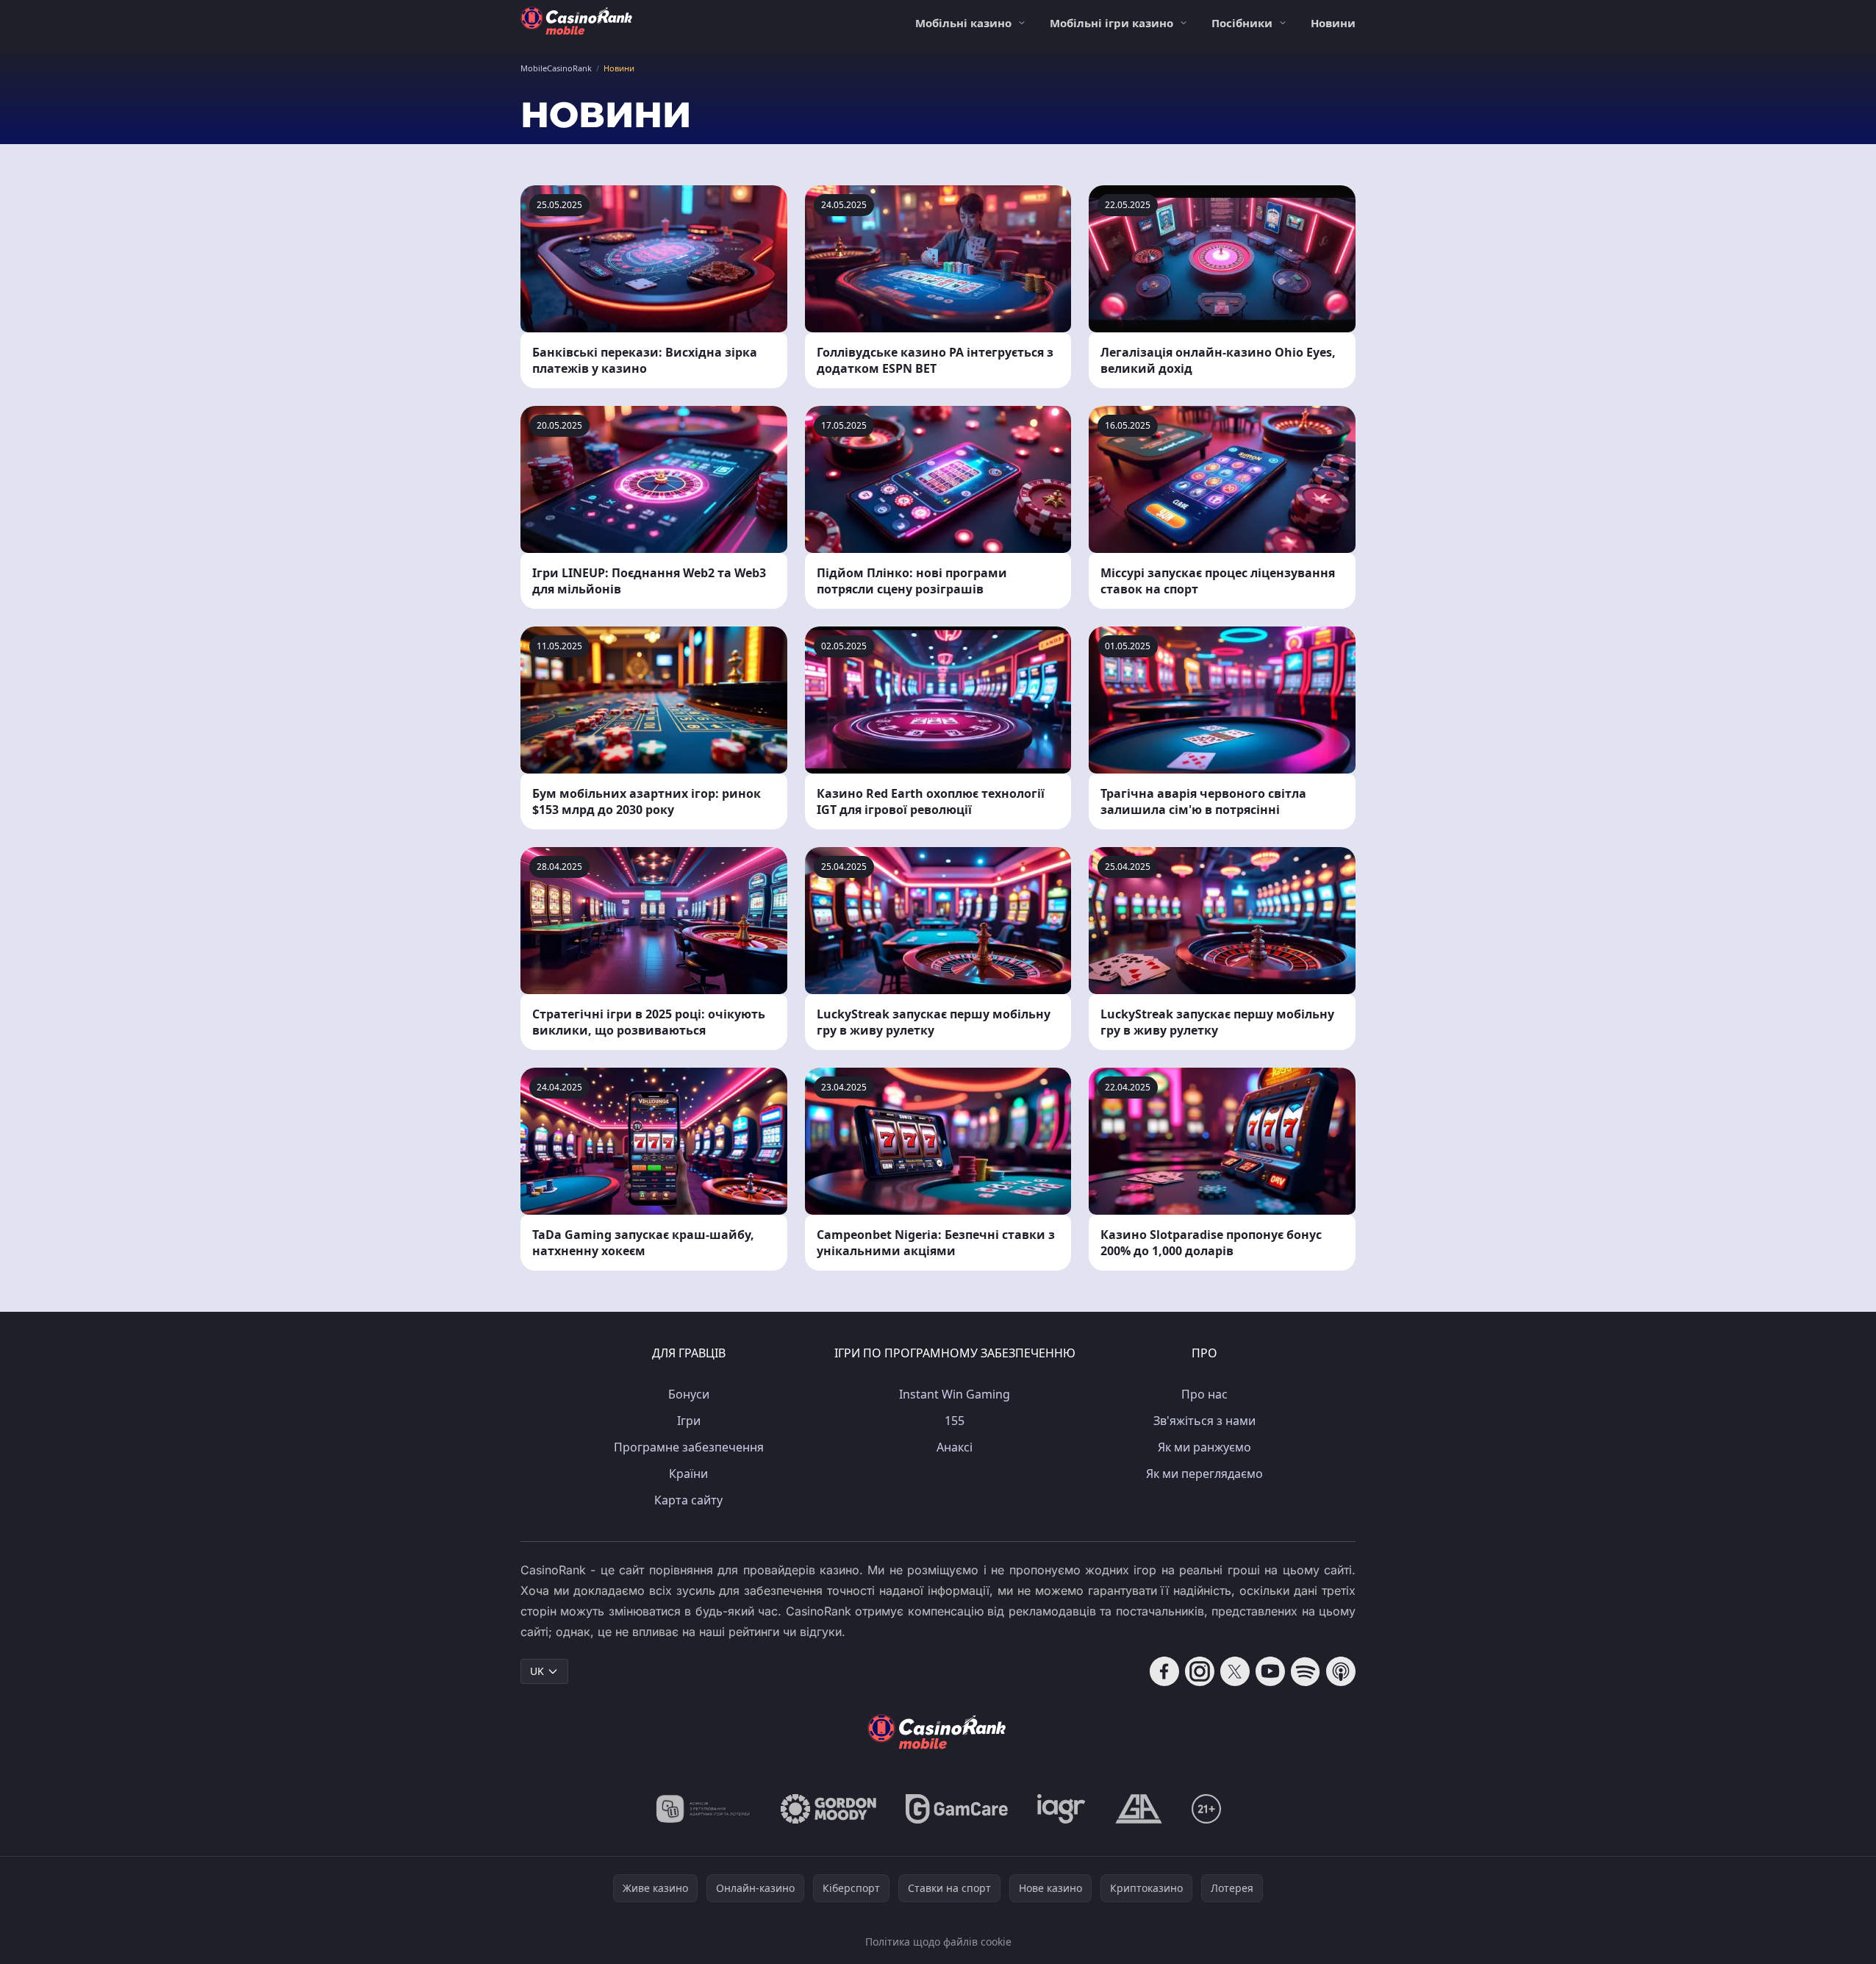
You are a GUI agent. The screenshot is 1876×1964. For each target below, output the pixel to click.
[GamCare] (957, 1809)
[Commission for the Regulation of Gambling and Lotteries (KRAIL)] (703, 1809)
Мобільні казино (963, 23)
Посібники (1242, 23)
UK (537, 1671)
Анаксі (955, 1447)
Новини (1333, 23)
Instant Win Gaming (955, 1394)
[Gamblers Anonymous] (1139, 1809)
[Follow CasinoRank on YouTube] (1270, 1671)
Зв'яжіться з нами (1204, 1421)
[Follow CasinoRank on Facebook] (1164, 1671)
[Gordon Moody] (828, 1809)
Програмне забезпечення (689, 1447)
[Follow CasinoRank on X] (1235, 1671)
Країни (688, 1474)
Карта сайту (688, 1500)
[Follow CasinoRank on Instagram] (1200, 1671)
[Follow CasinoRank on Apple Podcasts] (1341, 1671)
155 (955, 1421)
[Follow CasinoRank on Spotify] (1306, 1671)
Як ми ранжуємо (1204, 1447)
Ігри (689, 1421)
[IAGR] (1061, 1809)
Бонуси (689, 1394)
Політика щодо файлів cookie (938, 1942)
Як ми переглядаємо (1204, 1474)
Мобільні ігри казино (1111, 23)
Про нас (1204, 1394)
